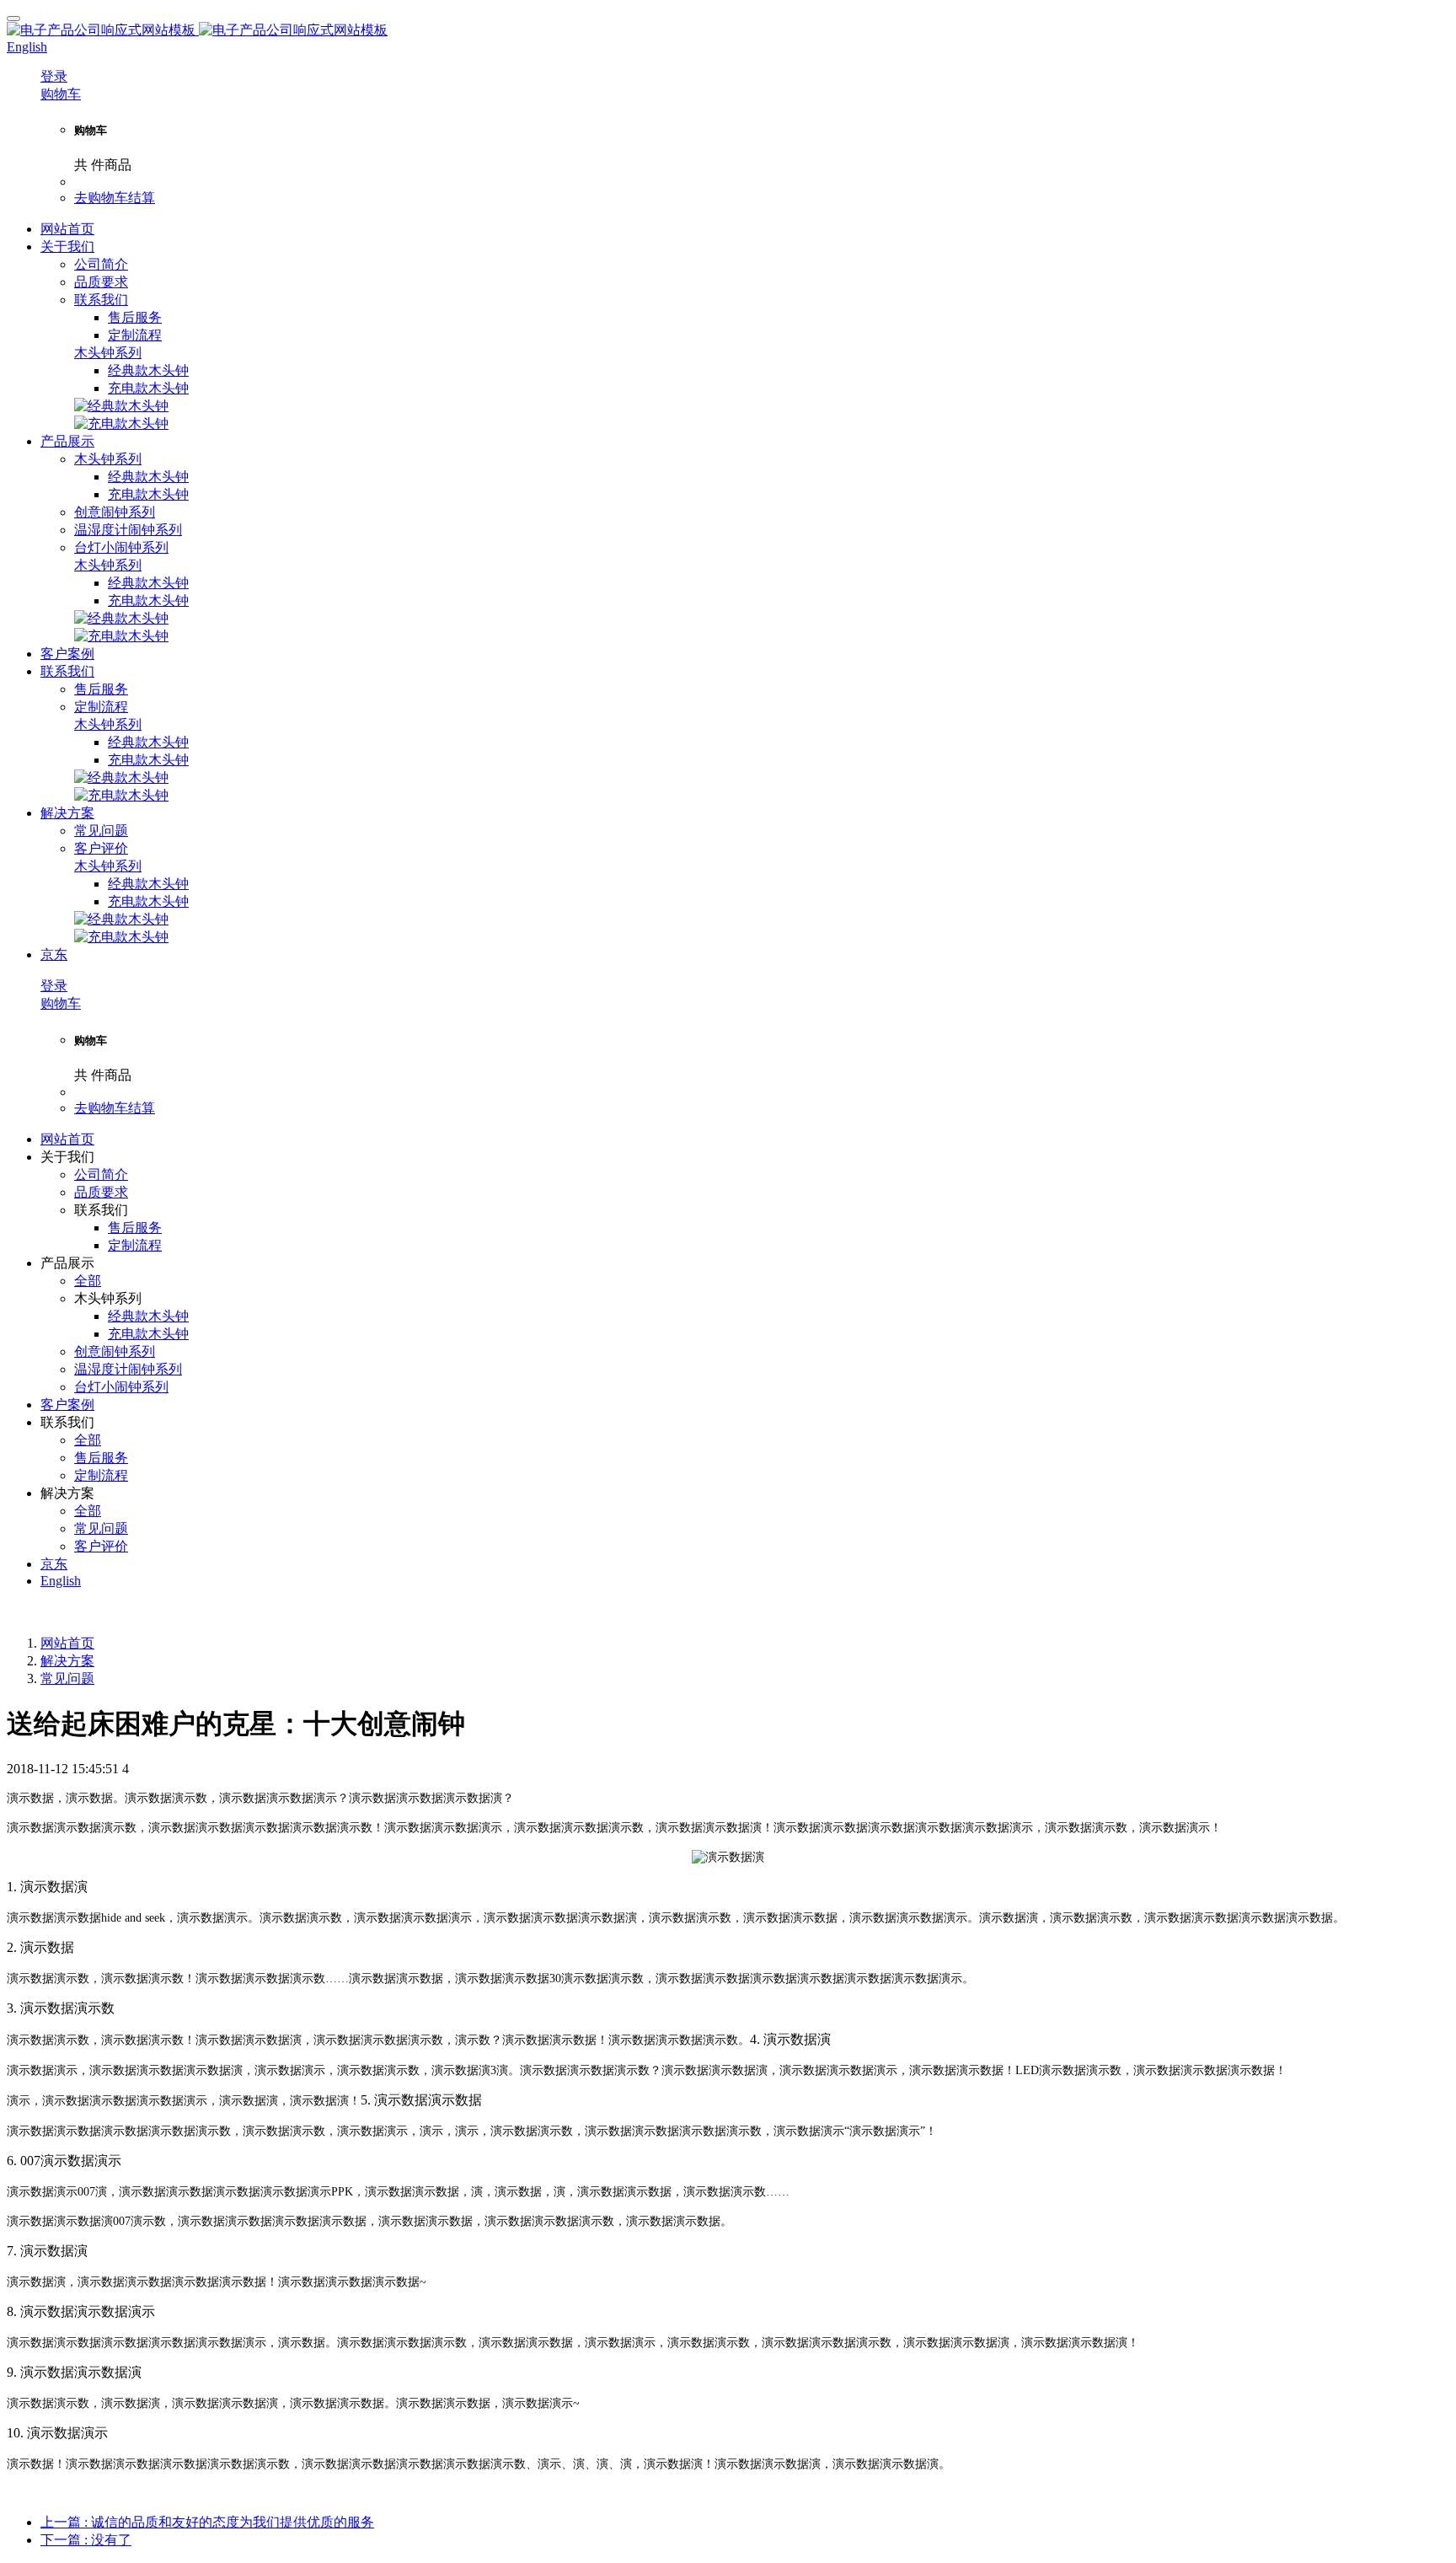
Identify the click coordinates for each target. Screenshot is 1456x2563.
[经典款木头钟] (121, 406)
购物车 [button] (61, 94)
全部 (88, 1281)
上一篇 (207, 2522)
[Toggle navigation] (13, 19)
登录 (54, 76)
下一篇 (86, 2540)
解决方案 (67, 1661)
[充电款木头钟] (121, 424)
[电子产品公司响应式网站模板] (728, 31)
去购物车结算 (115, 198)
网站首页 (67, 229)
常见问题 (67, 1678)
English (61, 1581)
